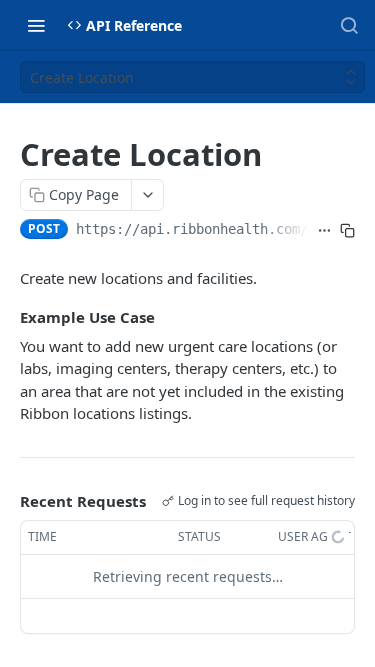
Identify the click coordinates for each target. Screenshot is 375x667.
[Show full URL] (324, 231)
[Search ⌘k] (349, 25)
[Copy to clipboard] (347, 231)
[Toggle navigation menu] (36, 25)
